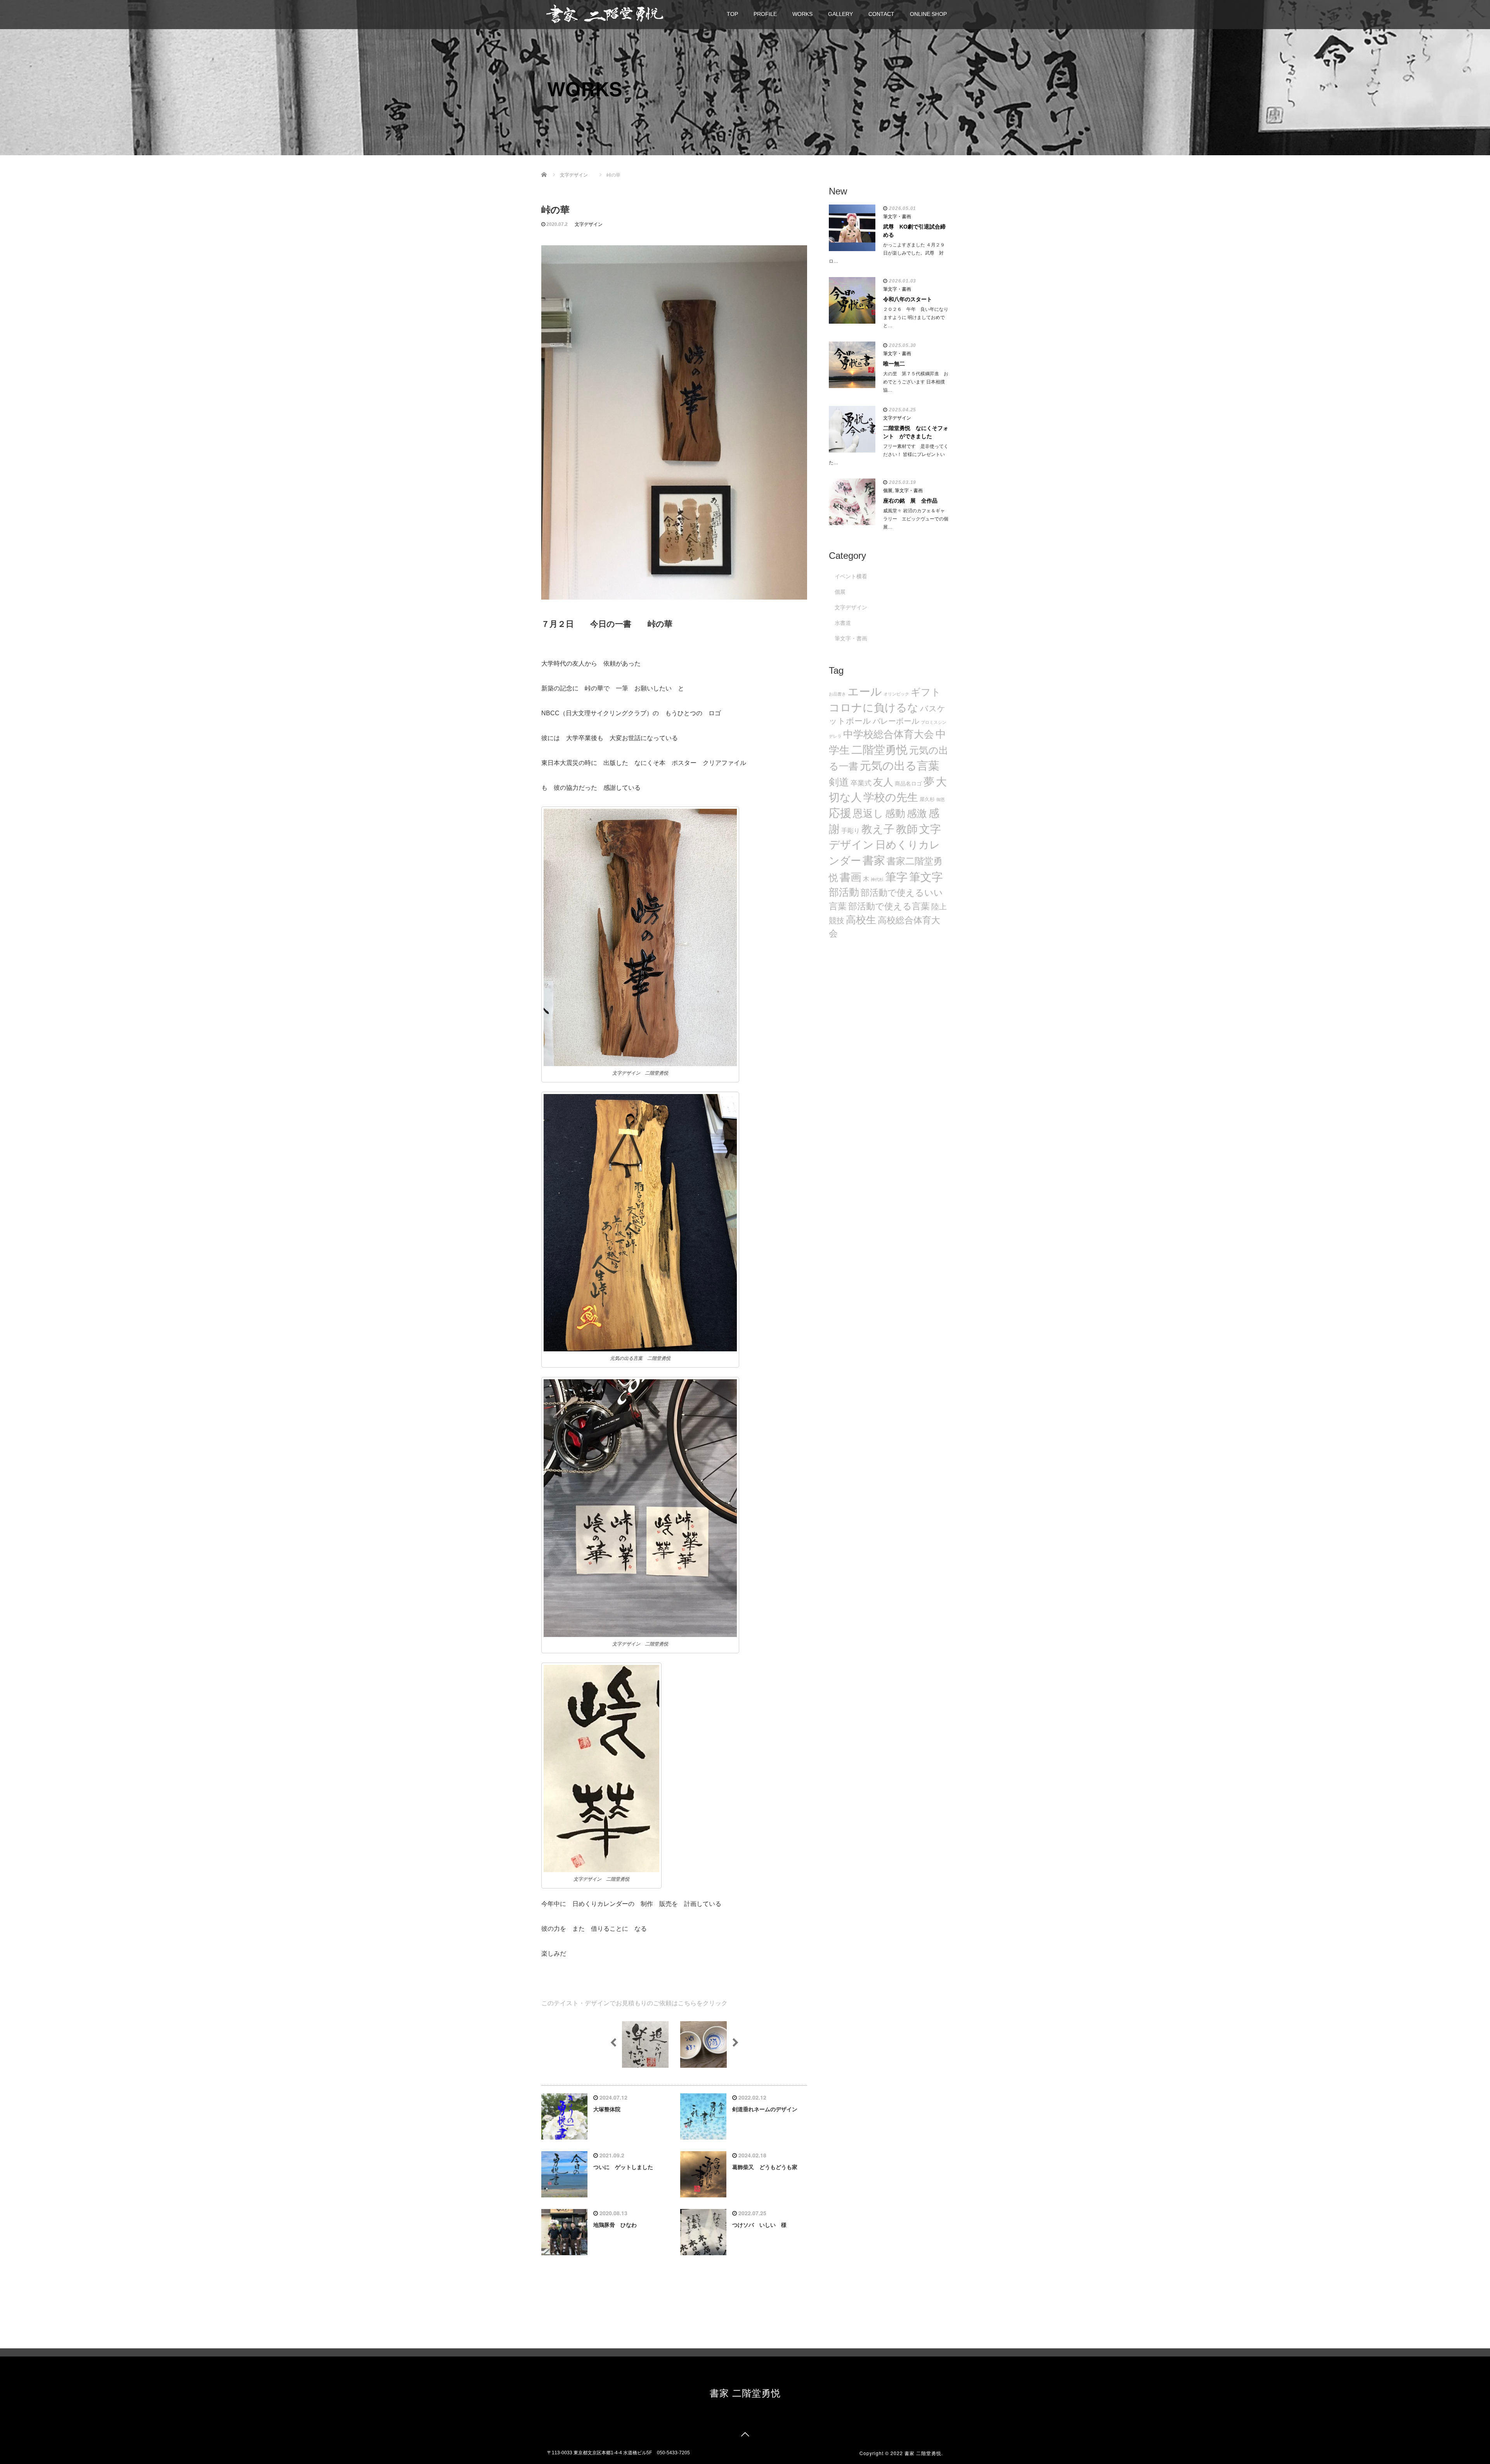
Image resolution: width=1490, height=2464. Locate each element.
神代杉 (877, 879)
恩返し (868, 813)
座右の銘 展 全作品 (910, 501)
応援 (840, 813)
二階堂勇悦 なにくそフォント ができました (916, 432)
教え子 (878, 829)
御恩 (941, 799)
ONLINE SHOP (928, 14)
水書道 (843, 623)
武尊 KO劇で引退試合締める (914, 231)
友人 (883, 782)
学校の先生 (891, 797)
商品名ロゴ (908, 784)
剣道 (839, 782)
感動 (895, 813)
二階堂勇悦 (879, 750)
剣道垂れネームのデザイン (765, 2109)
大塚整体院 (607, 2109)
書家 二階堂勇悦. (924, 2453)
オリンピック (896, 694)
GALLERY (840, 14)
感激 (917, 813)
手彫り (851, 831)
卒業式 (861, 783)
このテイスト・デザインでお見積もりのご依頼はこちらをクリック (634, 2003)
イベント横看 (851, 576)
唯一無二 (894, 364)
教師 (907, 829)
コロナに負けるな (874, 707)
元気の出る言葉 (900, 766)
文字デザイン (589, 224)
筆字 (896, 877)
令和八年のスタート (908, 299)
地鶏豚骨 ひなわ (615, 2225)
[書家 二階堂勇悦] (605, 13)
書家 (874, 860)
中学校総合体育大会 (889, 734)
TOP (732, 14)
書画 (851, 877)
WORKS (802, 14)
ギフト (926, 692)
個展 (888, 491)
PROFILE (765, 14)
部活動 (844, 892)
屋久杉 (927, 799)
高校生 (861, 920)
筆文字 (926, 877)
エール (865, 692)
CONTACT (881, 14)
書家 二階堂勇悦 (745, 2392)
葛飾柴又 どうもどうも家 (765, 2167)
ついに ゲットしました (623, 2167)
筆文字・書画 (897, 217)
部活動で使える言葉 (889, 906)
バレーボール (896, 721)
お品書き (837, 694)
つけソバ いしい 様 (759, 2225)
